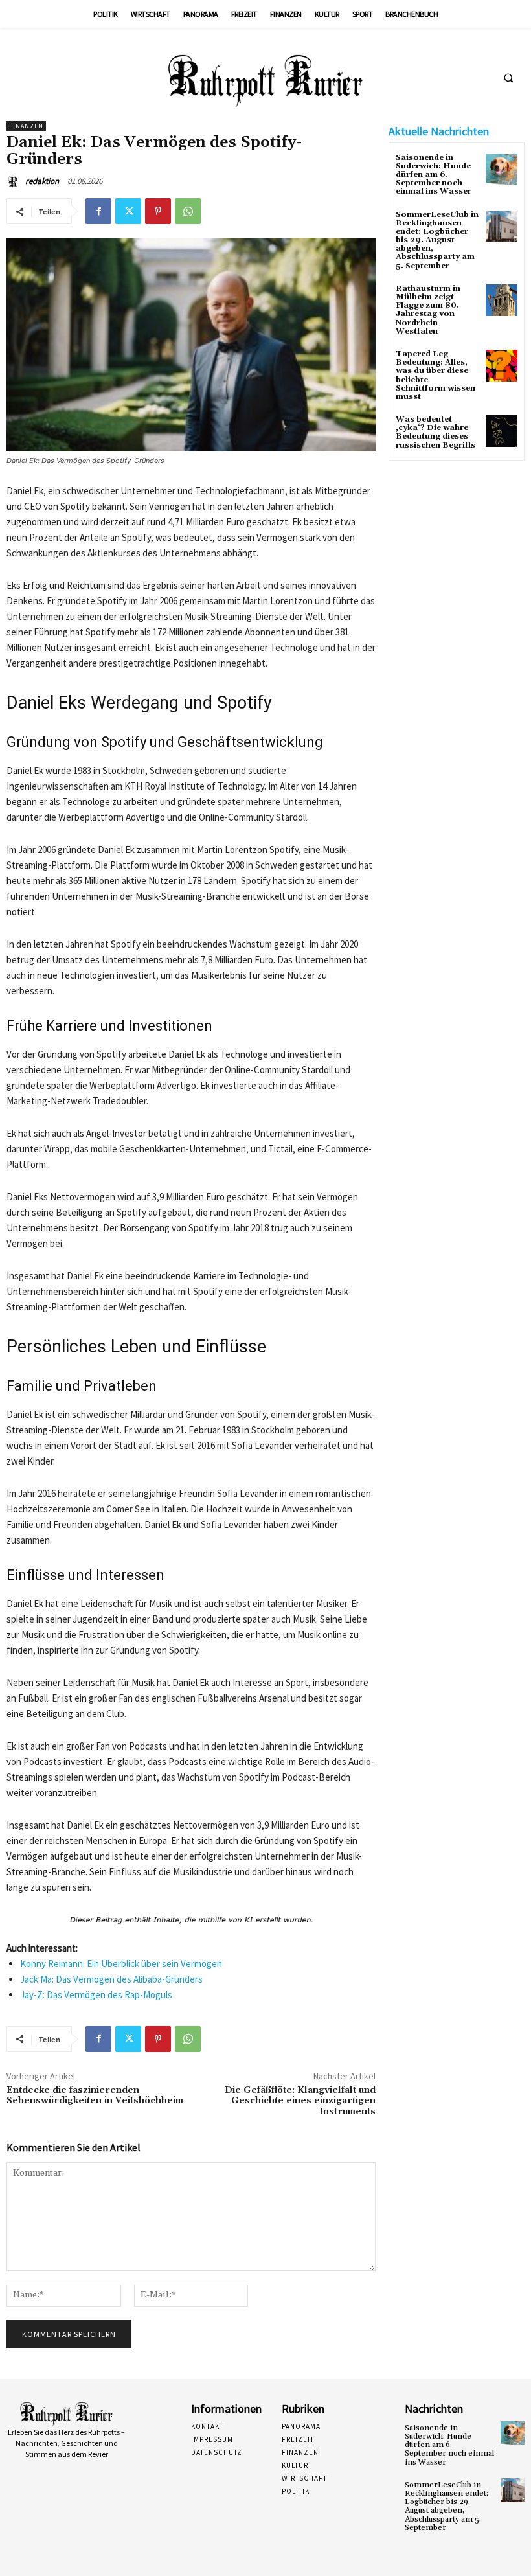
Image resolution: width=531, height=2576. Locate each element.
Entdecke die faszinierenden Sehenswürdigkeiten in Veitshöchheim (95, 2096)
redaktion (42, 181)
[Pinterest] (158, 211)
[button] (508, 78)
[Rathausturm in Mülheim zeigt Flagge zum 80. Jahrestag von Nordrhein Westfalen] (502, 300)
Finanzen (26, 126)
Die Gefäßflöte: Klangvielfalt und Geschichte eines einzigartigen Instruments (300, 2101)
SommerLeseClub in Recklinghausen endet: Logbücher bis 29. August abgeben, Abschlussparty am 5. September (437, 240)
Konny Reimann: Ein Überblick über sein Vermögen (121, 1964)
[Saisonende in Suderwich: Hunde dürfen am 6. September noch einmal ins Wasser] (502, 169)
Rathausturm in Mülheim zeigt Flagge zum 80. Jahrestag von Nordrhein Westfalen (428, 310)
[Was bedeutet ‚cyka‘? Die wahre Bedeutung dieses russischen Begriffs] (502, 431)
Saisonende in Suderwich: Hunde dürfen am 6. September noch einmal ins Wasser (434, 175)
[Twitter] (128, 211)
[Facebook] (98, 211)
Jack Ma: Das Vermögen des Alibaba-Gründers (111, 1979)
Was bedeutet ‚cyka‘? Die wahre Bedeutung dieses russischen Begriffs (435, 432)
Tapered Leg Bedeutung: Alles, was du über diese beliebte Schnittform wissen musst (435, 375)
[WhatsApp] (188, 211)
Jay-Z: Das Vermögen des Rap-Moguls (96, 1995)
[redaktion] (15, 181)
